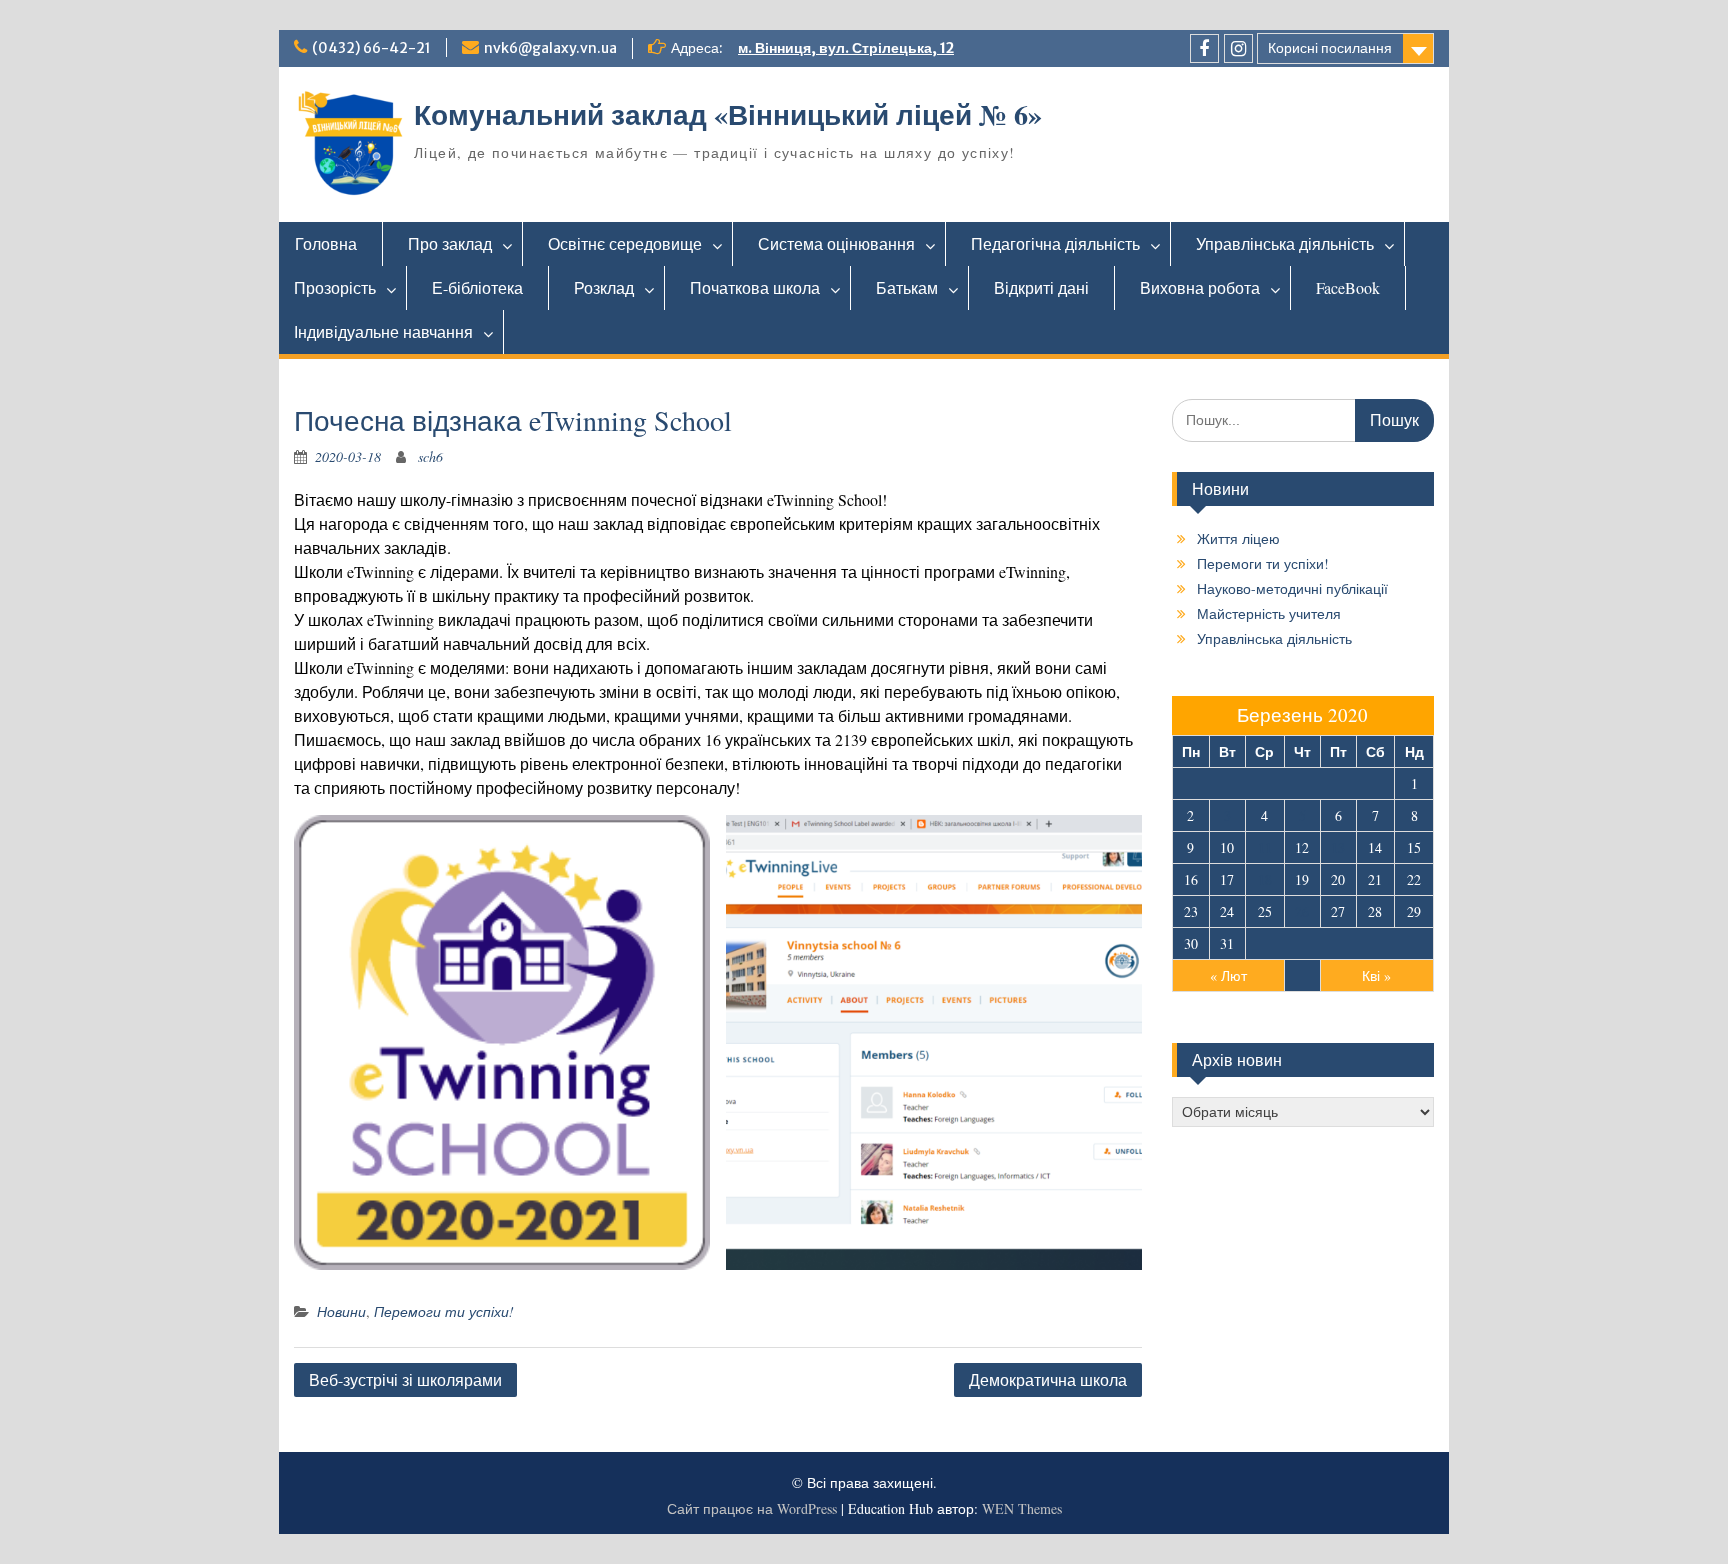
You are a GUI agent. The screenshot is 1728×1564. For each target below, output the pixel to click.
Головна (326, 243)
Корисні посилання (1330, 48)
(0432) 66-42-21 (371, 48)
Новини (341, 1311)
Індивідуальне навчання (383, 331)
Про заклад (450, 243)
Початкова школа (755, 287)
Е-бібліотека (477, 287)
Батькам (907, 287)
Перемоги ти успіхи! (444, 1311)
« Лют (1228, 975)
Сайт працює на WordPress (752, 1508)
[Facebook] (1204, 48)
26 (1302, 911)
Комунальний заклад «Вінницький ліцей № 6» (728, 114)
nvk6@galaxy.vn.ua (550, 48)
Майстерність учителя (1269, 613)
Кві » (1376, 975)
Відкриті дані (1041, 287)
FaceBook (1348, 287)
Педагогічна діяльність (1055, 243)
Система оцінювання (836, 243)
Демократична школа (1048, 1379)
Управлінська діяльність (1285, 243)
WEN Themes (1022, 1508)
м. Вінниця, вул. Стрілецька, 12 (846, 48)
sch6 (430, 456)
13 (1338, 847)
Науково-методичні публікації (1292, 588)
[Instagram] (1238, 48)
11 (1265, 847)
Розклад (604, 287)
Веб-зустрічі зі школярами (405, 1379)
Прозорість (335, 287)
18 (1265, 879)
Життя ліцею (1238, 538)
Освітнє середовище (625, 243)
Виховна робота (1200, 287)
